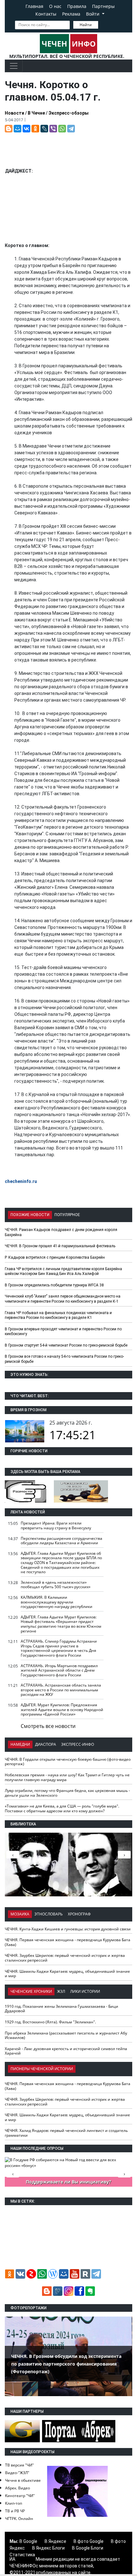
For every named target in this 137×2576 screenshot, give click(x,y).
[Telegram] (71, 129)
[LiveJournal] (44, 129)
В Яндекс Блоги (48, 2548)
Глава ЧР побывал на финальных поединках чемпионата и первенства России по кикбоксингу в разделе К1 (58, 1315)
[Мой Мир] (18, 129)
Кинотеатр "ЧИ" (20, 2496)
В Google (28, 2541)
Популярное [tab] (67, 1215)
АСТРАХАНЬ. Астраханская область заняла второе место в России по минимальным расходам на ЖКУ (61, 1690)
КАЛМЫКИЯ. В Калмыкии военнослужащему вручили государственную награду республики (57, 1602)
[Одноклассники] (35, 129)
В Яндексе (55, 2541)
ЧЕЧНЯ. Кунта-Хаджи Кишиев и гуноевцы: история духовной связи (68, 1929)
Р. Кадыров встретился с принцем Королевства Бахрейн (55, 1257)
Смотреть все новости (48, 1726)
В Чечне (36, 113)
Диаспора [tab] (46, 1744)
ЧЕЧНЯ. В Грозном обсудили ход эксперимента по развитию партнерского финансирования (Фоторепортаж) (66, 2364)
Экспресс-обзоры (68, 113)
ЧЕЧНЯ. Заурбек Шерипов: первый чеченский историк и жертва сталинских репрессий (65, 1958)
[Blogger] (9, 129)
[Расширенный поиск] (103, 24)
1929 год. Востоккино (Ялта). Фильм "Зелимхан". (50, 2022)
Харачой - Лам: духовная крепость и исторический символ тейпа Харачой (66, 2051)
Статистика (22, 2555)
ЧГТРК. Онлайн (19, 2519)
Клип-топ (14, 2503)
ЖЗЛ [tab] (61, 1991)
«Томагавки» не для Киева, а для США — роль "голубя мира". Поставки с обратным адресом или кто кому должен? (62, 1808)
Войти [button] (93, 14)
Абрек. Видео (18, 2488)
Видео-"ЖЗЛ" (17, 2473)
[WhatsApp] (62, 129)
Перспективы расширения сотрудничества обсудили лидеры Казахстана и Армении (61, 1541)
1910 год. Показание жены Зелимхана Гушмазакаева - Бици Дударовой (61, 2009)
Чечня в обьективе (23, 2480)
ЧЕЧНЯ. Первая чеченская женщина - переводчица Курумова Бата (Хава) (68, 1942)
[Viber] (53, 129)
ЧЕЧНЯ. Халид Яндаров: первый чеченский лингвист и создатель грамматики (66, 2133)
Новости (14, 113)
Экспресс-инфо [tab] (78, 1744)
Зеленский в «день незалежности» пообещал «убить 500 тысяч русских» (56, 1585)
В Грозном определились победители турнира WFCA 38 (54, 1285)
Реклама (71, 14)
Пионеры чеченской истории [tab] (42, 2069)
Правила (77, 6)
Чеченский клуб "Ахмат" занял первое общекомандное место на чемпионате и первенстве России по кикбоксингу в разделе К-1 (63, 1299)
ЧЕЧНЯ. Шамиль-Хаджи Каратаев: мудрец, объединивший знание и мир (67, 1974)
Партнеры (103, 6)
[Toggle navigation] (14, 66)
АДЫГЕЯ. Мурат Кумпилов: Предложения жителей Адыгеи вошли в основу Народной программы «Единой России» (62, 1709)
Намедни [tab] (20, 1744)
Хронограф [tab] (79, 1914)
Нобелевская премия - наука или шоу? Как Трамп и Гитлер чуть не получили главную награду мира (67, 1777)
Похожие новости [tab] (30, 1215)
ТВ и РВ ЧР (15, 2511)
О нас (55, 6)
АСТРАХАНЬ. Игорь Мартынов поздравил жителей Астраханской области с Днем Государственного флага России (59, 1670)
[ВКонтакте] (26, 129)
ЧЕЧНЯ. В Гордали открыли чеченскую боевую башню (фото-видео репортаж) (68, 1762)
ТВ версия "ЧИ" (19, 2465)
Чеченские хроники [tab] (31, 1991)
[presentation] (124, 1855)
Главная (34, 6)
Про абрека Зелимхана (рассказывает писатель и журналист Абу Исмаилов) (66, 2035)
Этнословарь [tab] (49, 1914)
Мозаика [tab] (20, 1914)
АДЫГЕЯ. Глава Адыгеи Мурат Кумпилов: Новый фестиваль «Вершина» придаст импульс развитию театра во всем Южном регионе (61, 1624)
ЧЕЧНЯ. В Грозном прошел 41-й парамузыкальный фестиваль (60, 1246)
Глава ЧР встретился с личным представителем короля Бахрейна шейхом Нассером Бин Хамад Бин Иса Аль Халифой (63, 1271)
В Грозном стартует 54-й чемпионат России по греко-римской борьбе (66, 1345)
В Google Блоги (88, 2548)
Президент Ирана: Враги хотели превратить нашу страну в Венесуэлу (56, 1525)
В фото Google (89, 2541)
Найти (86, 25)
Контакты (46, 14)
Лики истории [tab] (85, 1991)
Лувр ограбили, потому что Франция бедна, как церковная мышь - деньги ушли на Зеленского (67, 1793)
